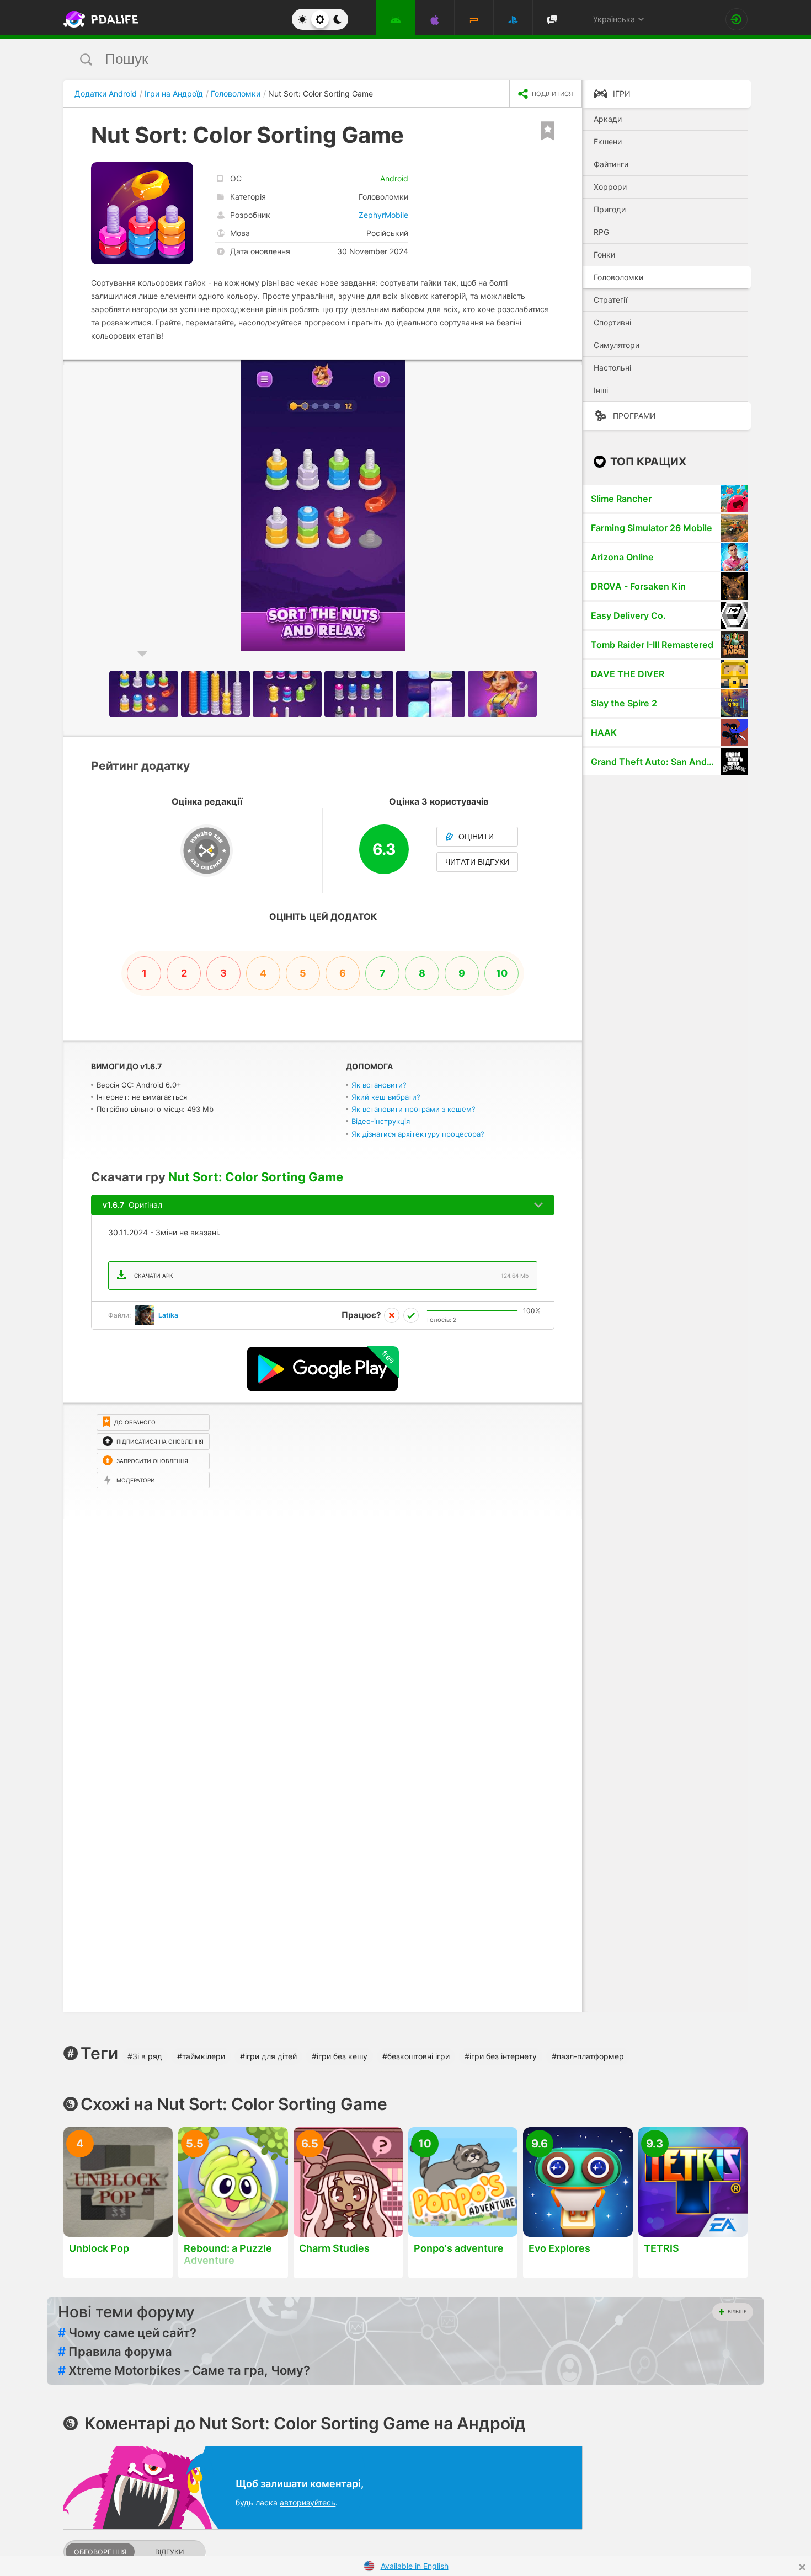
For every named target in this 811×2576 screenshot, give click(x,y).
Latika (168, 1315)
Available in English (415, 2566)
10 (502, 973)
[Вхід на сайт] (737, 19)
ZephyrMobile (383, 215)
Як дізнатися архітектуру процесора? (418, 1134)
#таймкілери (201, 2056)
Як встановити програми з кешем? (413, 1109)
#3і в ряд (145, 2056)
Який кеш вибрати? (386, 1097)
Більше (737, 2312)
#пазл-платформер (588, 2056)
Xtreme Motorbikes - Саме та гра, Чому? (184, 2370)
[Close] (802, 2567)
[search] (385, 59)
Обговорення (100, 2552)
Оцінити (476, 837)
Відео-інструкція (381, 1121)
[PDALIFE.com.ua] (98, 19)
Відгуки (169, 2552)
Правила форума (115, 2352)
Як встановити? (379, 1085)
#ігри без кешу (340, 2056)
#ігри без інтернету (501, 2056)
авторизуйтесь (308, 2502)
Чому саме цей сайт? (127, 2333)
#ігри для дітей (268, 2056)
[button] (572, 369)
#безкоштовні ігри (416, 2056)
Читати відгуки (477, 862)
